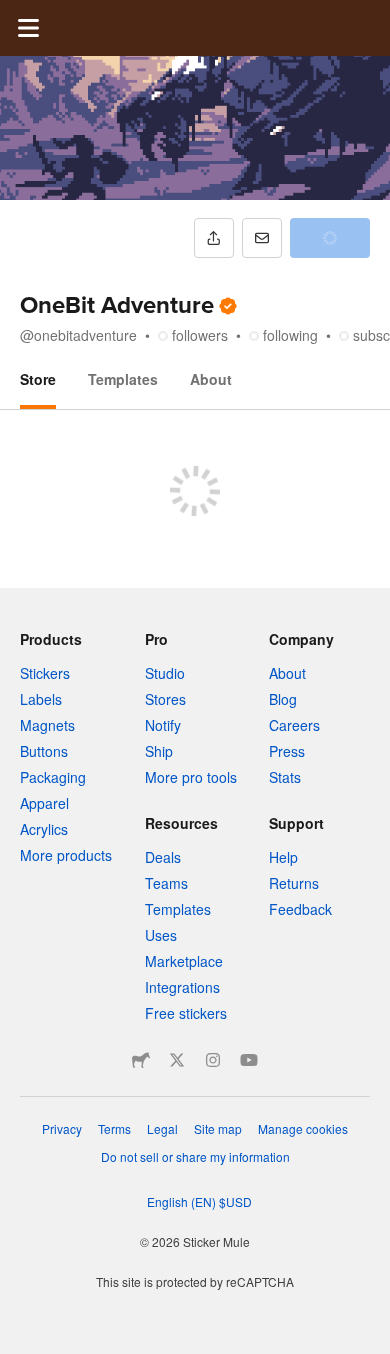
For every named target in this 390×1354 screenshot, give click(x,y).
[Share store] (214, 238)
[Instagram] (213, 1060)
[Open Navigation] (28, 28)
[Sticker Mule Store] (141, 1060)
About (211, 379)
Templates (123, 379)
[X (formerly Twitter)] (177, 1060)
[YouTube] (249, 1060)
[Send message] (262, 238)
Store (38, 379)
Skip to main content (15, 15)
